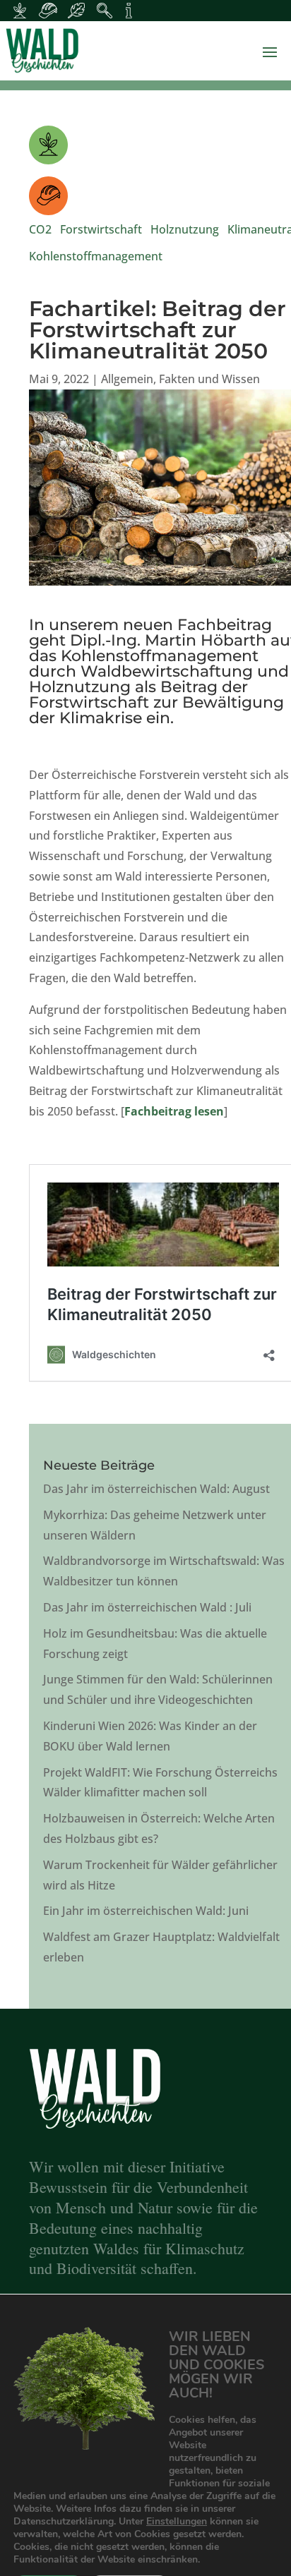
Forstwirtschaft (101, 229)
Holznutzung (185, 229)
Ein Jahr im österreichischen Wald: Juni (146, 1911)
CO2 (40, 229)
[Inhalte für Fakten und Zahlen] (129, 11)
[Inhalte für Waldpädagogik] (105, 11)
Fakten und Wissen (209, 379)
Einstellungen (177, 2522)
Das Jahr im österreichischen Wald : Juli (147, 1607)
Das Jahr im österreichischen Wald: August (156, 1489)
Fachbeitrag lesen (174, 1111)
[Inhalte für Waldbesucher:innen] (76, 11)
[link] (145, 51)
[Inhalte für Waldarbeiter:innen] (48, 11)
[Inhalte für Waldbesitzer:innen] (20, 11)
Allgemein (127, 379)
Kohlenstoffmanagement (96, 256)
